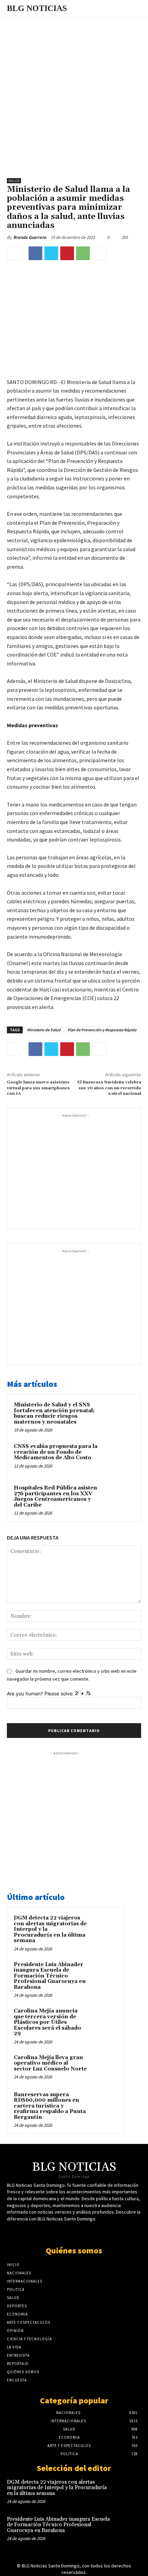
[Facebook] (35, 253)
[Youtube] (80, 2232)
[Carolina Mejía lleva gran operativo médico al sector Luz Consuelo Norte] (104, 2067)
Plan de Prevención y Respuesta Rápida (102, 1030)
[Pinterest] (67, 253)
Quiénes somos (74, 2250)
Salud (14, 181)
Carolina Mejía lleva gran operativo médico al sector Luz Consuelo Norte (50, 2063)
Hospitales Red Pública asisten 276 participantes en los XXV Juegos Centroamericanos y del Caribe (55, 1496)
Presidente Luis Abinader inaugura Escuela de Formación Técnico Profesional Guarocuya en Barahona (50, 1976)
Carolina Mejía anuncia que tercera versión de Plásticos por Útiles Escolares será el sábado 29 (47, 2022)
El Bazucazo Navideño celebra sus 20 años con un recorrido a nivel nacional (109, 1088)
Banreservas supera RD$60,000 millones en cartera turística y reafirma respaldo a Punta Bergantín (50, 2106)
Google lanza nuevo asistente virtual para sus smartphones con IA (38, 1088)
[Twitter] (51, 253)
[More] (99, 253)
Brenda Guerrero (30, 237)
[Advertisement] (74, 94)
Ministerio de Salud (44, 1030)
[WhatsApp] (83, 253)
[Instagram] (92, 2232)
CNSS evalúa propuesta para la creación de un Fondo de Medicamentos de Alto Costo (56, 1452)
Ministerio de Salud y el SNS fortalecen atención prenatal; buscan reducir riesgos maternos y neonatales (54, 1413)
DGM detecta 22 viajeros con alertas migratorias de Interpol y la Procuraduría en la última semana (57, 2488)
